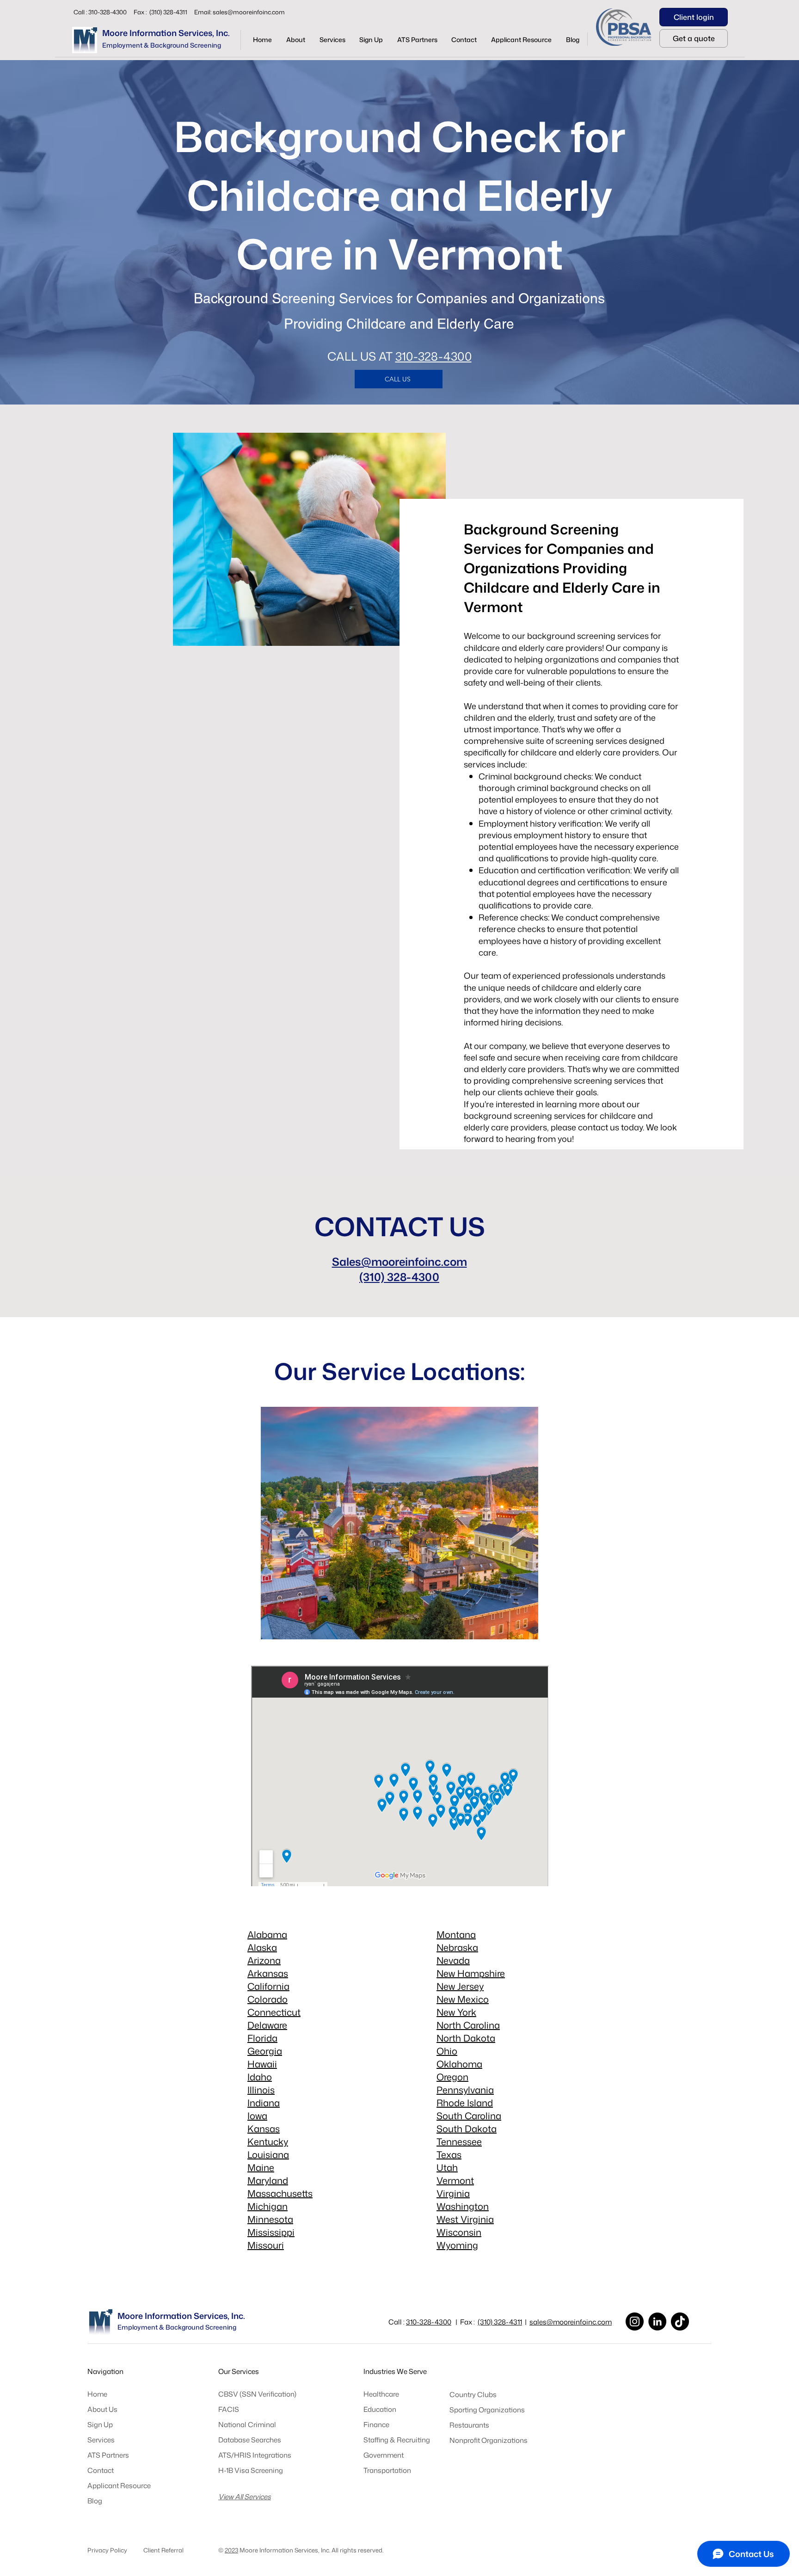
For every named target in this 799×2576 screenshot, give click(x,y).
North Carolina (468, 2025)
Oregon (452, 2077)
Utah (447, 2167)
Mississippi (271, 2232)
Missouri (266, 2245)
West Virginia (465, 2219)
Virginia (453, 2193)
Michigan (267, 2206)
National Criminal (247, 2425)
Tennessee (459, 2141)
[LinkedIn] (657, 2321)
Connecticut (274, 2012)
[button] (332, 40)
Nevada (453, 1960)
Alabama (267, 1934)
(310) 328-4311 (500, 2322)
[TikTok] (680, 2321)
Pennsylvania (465, 2090)
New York (456, 2012)
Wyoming (457, 2245)
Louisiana (268, 2154)
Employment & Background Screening (162, 45)
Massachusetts (280, 2193)
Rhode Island (465, 2103)
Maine (261, 2167)
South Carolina (469, 2116)
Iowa (257, 2116)
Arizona (264, 1960)
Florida (262, 2038)
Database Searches (250, 2440)
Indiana (264, 2103)
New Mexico (463, 1999)
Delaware (267, 2025)
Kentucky (268, 2141)
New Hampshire (471, 1973)
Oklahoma (459, 2064)
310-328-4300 (433, 356)
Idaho (260, 2077)
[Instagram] (635, 2321)
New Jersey (460, 1986)
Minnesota (270, 2219)
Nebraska (457, 1947)
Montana (456, 1934)
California (268, 1986)
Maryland (268, 2180)
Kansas (264, 2128)
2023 (231, 2550)
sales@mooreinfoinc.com (249, 12)
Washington (463, 2206)
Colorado (267, 1999)
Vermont (455, 2180)
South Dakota (467, 2128)
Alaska (262, 1947)
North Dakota (466, 2038)
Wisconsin (459, 2232)
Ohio (447, 2051)
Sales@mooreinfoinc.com (399, 1262)
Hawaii (262, 2064)
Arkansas (268, 1973)
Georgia (265, 2051)
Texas (449, 2154)
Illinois (261, 2090)
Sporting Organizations (487, 2410)
